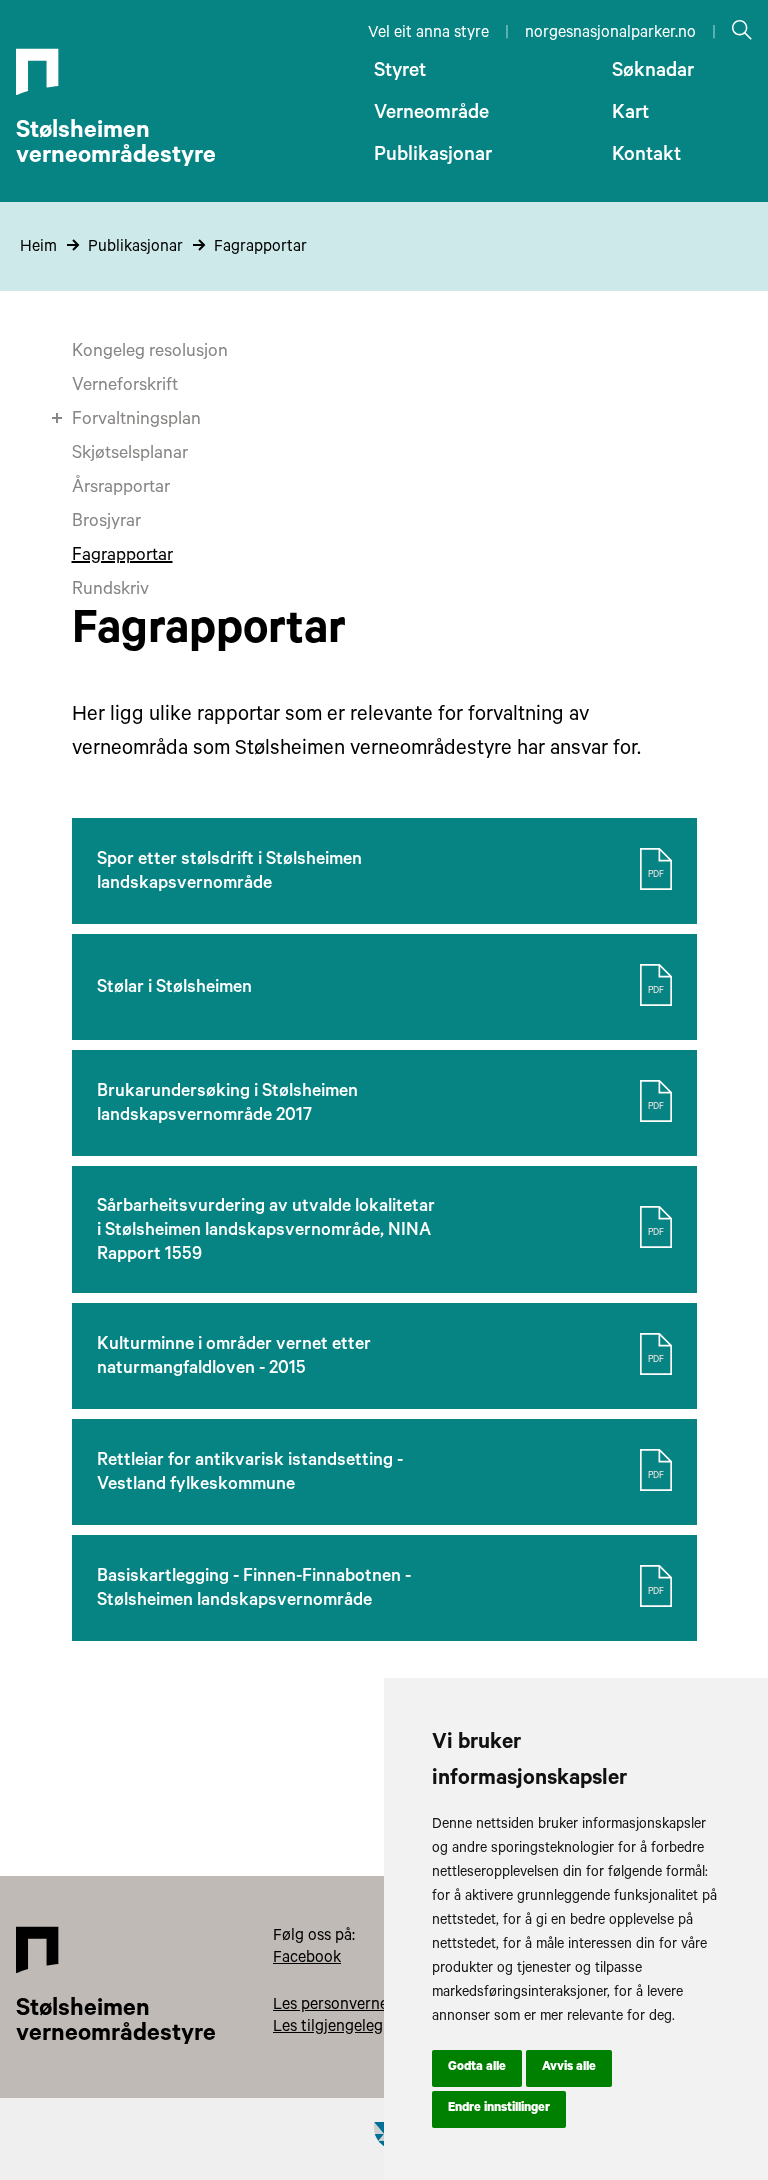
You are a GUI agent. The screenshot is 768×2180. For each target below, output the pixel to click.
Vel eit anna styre (428, 34)
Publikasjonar (433, 157)
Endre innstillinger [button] (499, 2109)
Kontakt (646, 157)
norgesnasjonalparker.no (610, 34)
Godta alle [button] (477, 2068)
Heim (38, 248)
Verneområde (431, 115)
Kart (630, 115)
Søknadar (653, 73)
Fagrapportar (260, 248)
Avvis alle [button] (569, 2068)
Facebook (307, 1959)
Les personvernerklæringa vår (377, 2006)
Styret (400, 73)
